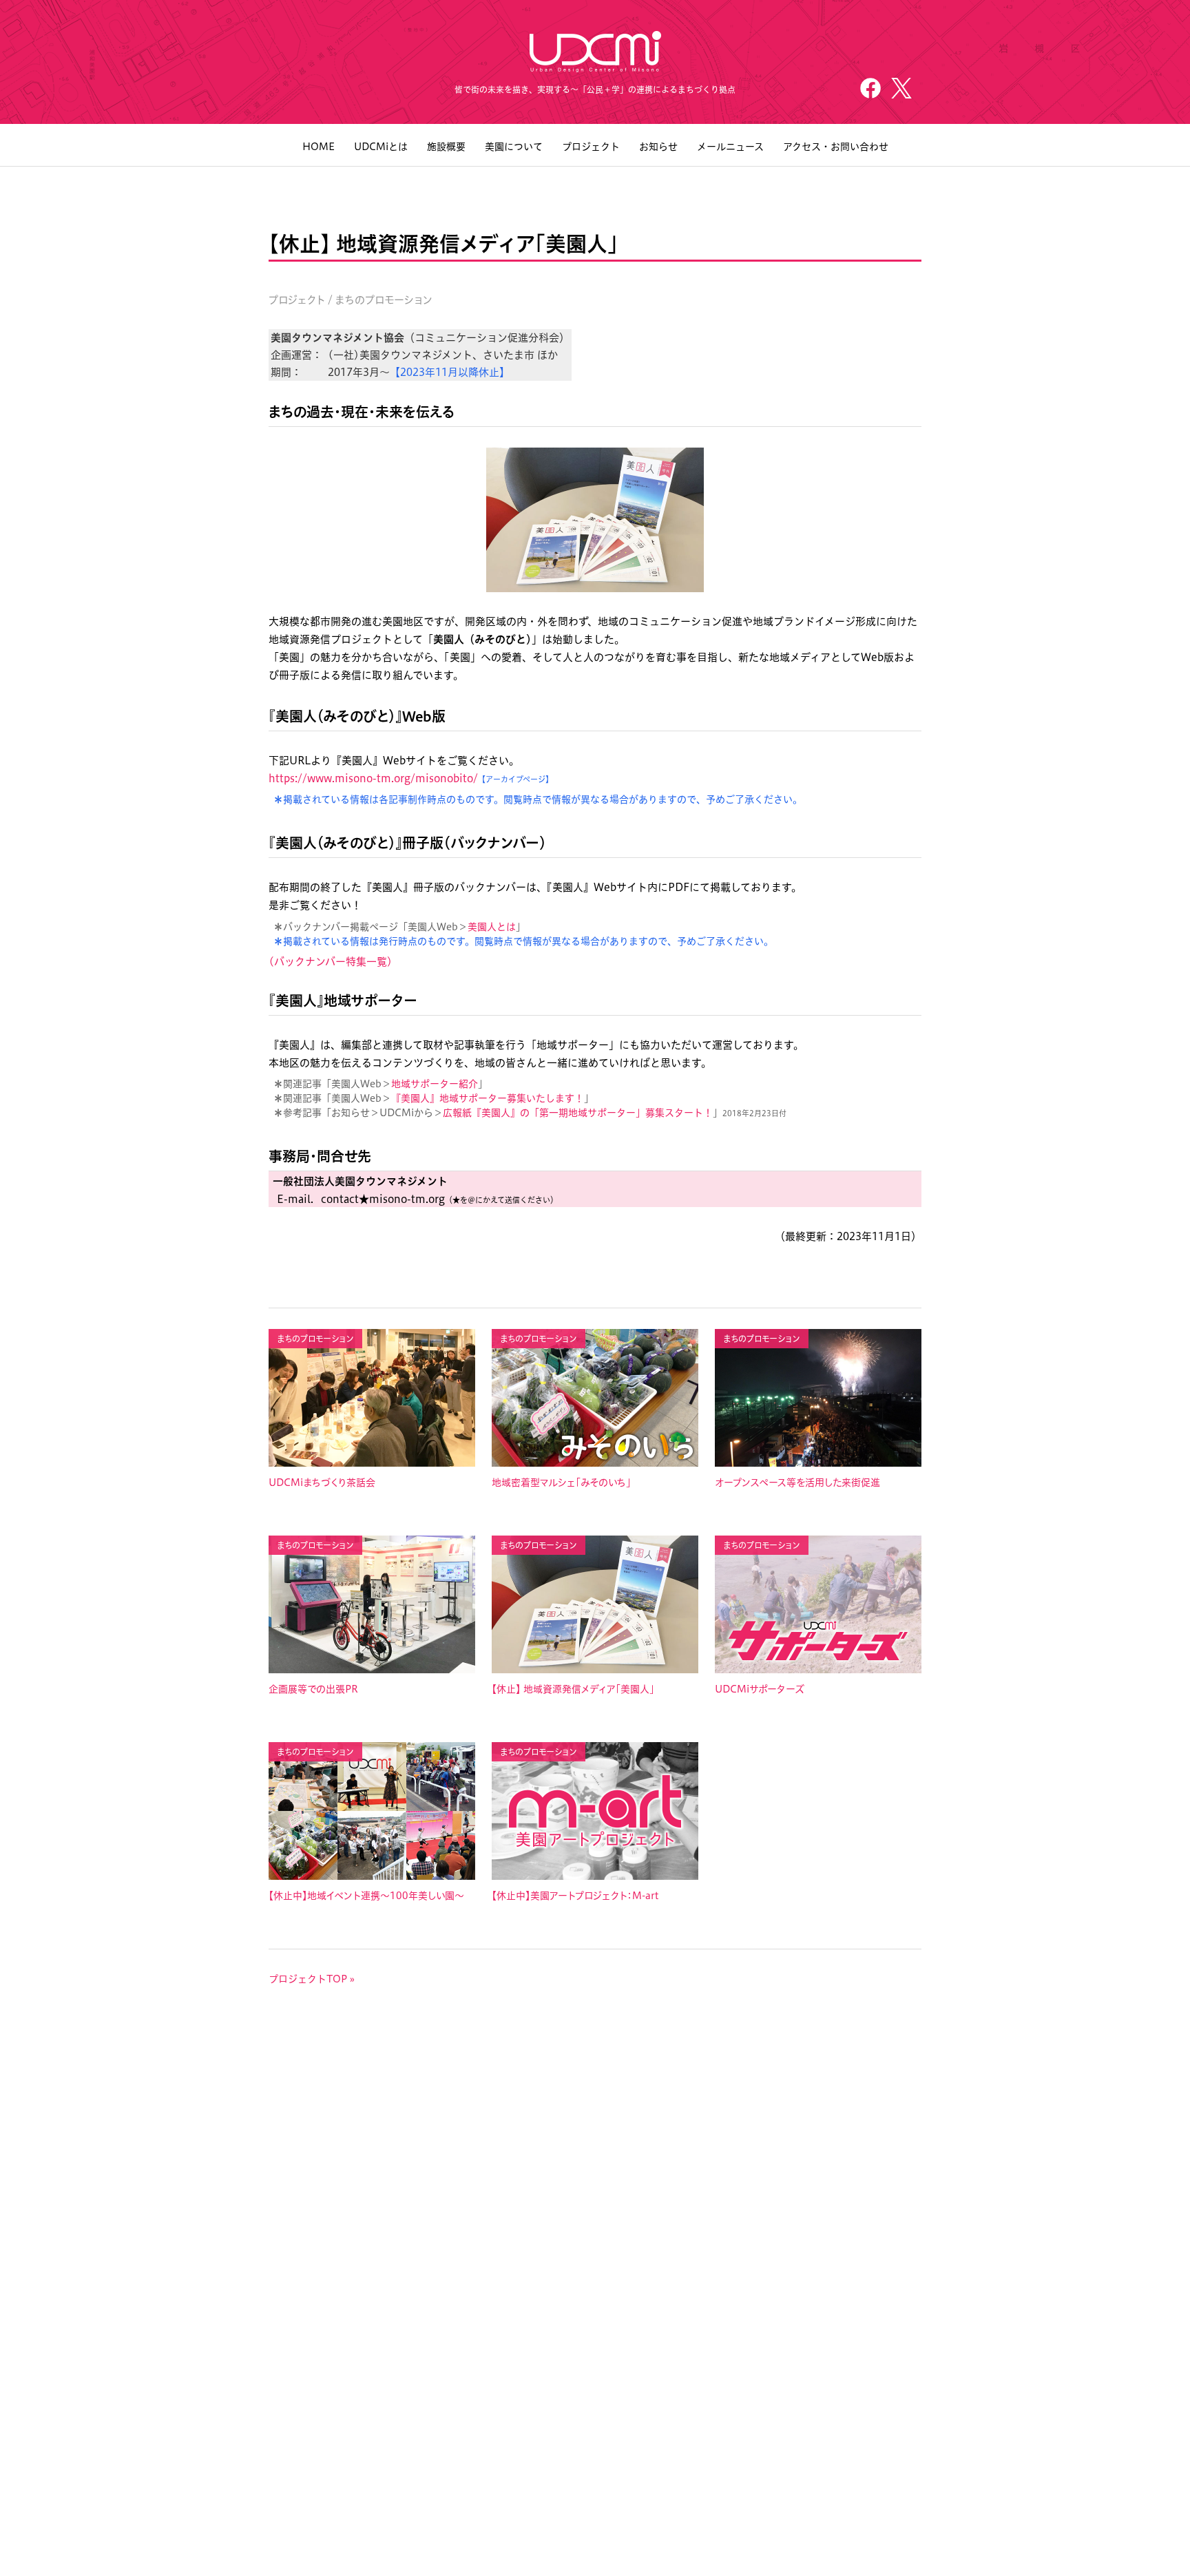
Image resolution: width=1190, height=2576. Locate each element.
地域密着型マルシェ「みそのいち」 (561, 1483)
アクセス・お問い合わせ (836, 147)
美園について (514, 147)
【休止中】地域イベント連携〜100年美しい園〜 (366, 1896)
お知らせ (658, 147)
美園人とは (492, 927)
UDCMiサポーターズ (760, 1689)
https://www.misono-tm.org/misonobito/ (373, 778)
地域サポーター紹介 (435, 1084)
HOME (319, 147)
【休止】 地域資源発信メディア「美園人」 (573, 1689)
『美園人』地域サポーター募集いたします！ (488, 1098)
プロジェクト (591, 147)
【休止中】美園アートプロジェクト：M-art (575, 1896)
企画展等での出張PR (313, 1689)
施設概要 (446, 147)
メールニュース (730, 147)
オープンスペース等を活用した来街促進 (797, 1483)
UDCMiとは (381, 147)
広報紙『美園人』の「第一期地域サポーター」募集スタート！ (578, 1113)
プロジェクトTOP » (312, 1979)
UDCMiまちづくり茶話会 (322, 1483)
